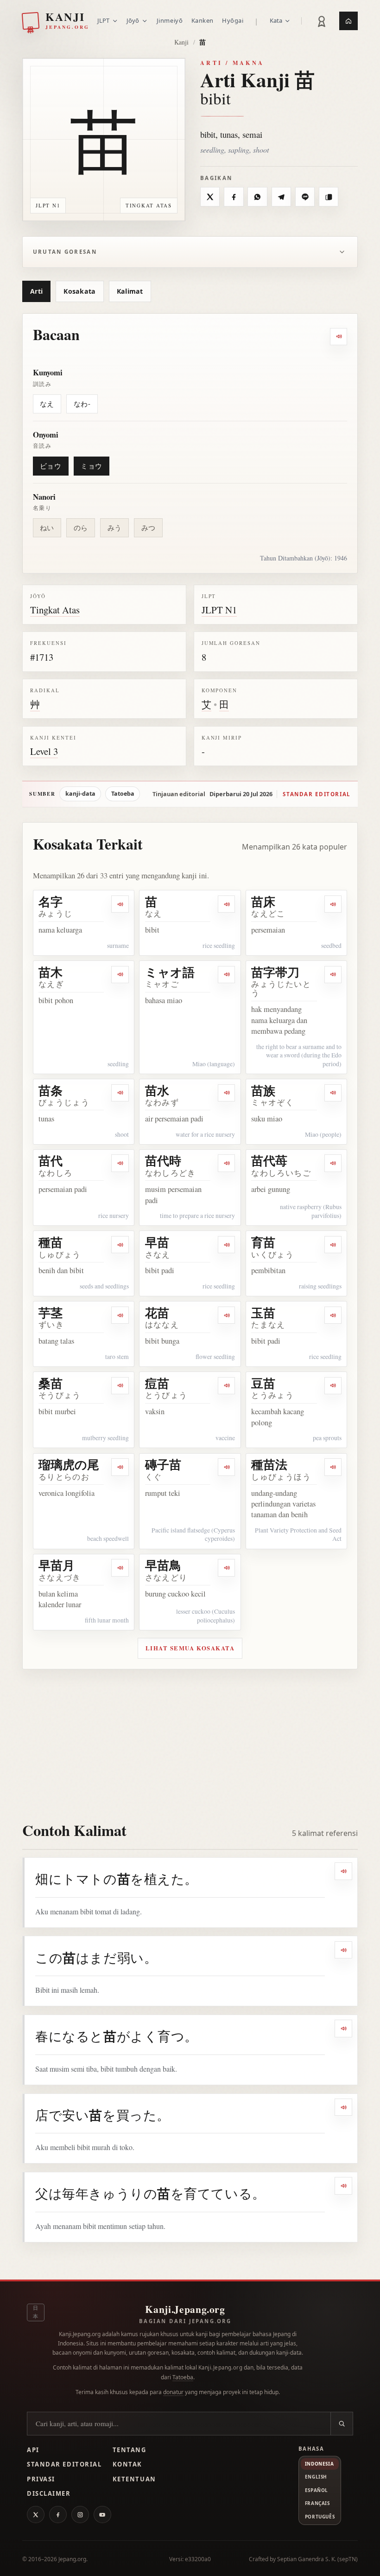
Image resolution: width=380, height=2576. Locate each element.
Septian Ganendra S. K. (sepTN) (317, 2559)
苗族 (263, 1090)
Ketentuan (134, 2479)
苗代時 (163, 1160)
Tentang (130, 2450)
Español (317, 2490)
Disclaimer (49, 2493)
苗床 (263, 902)
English (316, 2477)
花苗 (157, 1313)
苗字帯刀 (275, 972)
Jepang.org (72, 2559)
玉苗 (263, 1313)
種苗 (51, 1242)
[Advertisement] (190, 1739)
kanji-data (80, 794)
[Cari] (342, 2424)
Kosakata (79, 291)
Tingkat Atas (55, 610)
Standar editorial (317, 794)
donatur (173, 2392)
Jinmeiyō (170, 20)
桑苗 (51, 1383)
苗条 (51, 1090)
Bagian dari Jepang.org (185, 2321)
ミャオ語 (170, 972)
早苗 (157, 1242)
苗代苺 (269, 1160)
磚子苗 (163, 1464)
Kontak (127, 2464)
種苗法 (269, 1464)
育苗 (263, 1242)
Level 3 (44, 751)
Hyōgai (233, 20)
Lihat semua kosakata (190, 1648)
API (33, 2450)
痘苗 (157, 1383)
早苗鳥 (163, 1565)
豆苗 (263, 1383)
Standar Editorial (64, 2464)
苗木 (51, 972)
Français (317, 2503)
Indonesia (319, 2464)
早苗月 (57, 1565)
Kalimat (130, 291)
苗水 (157, 1090)
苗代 (51, 1160)
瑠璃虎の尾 (69, 1464)
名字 (51, 902)
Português (320, 2517)
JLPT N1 (219, 610)
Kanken (203, 20)
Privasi (41, 2479)
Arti (36, 291)
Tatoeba (123, 794)
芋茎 (51, 1313)
